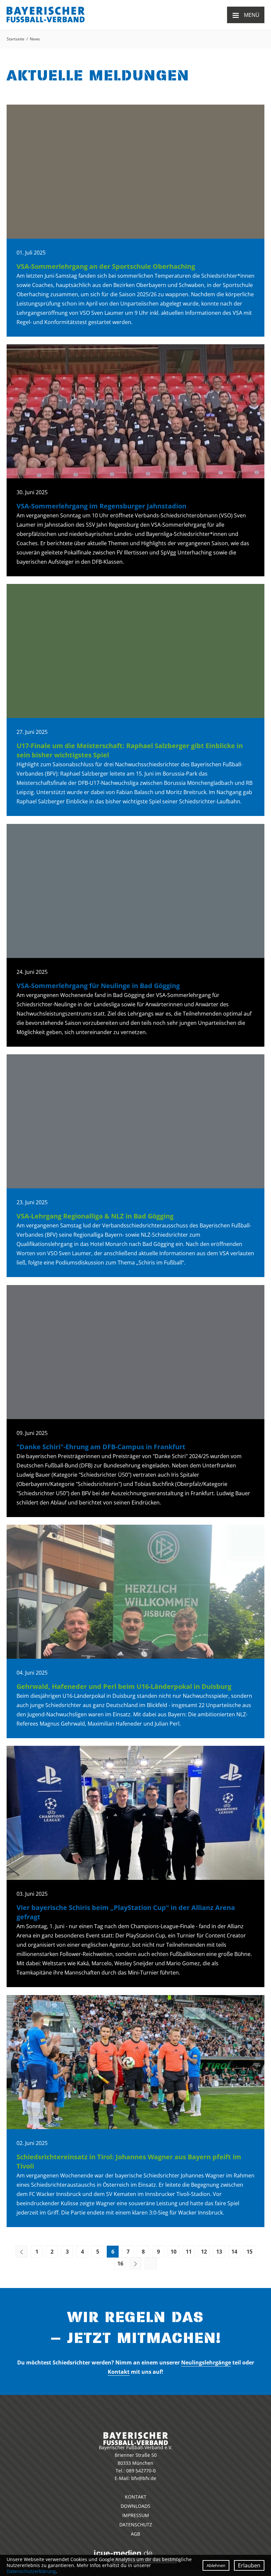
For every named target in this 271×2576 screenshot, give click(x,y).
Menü (246, 15)
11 (189, 2252)
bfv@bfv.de (144, 2478)
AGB (135, 2534)
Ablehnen (216, 2565)
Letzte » (151, 2264)
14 (234, 2252)
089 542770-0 (141, 2471)
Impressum (136, 2515)
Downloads (135, 2506)
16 (120, 2264)
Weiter (135, 2264)
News (35, 39)
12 (204, 2252)
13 (219, 2252)
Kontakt (119, 2372)
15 (250, 2252)
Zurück (21, 2252)
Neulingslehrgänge (206, 2362)
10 (174, 2252)
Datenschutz (136, 2525)
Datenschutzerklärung (31, 2571)
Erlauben (249, 2565)
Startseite (16, 39)
